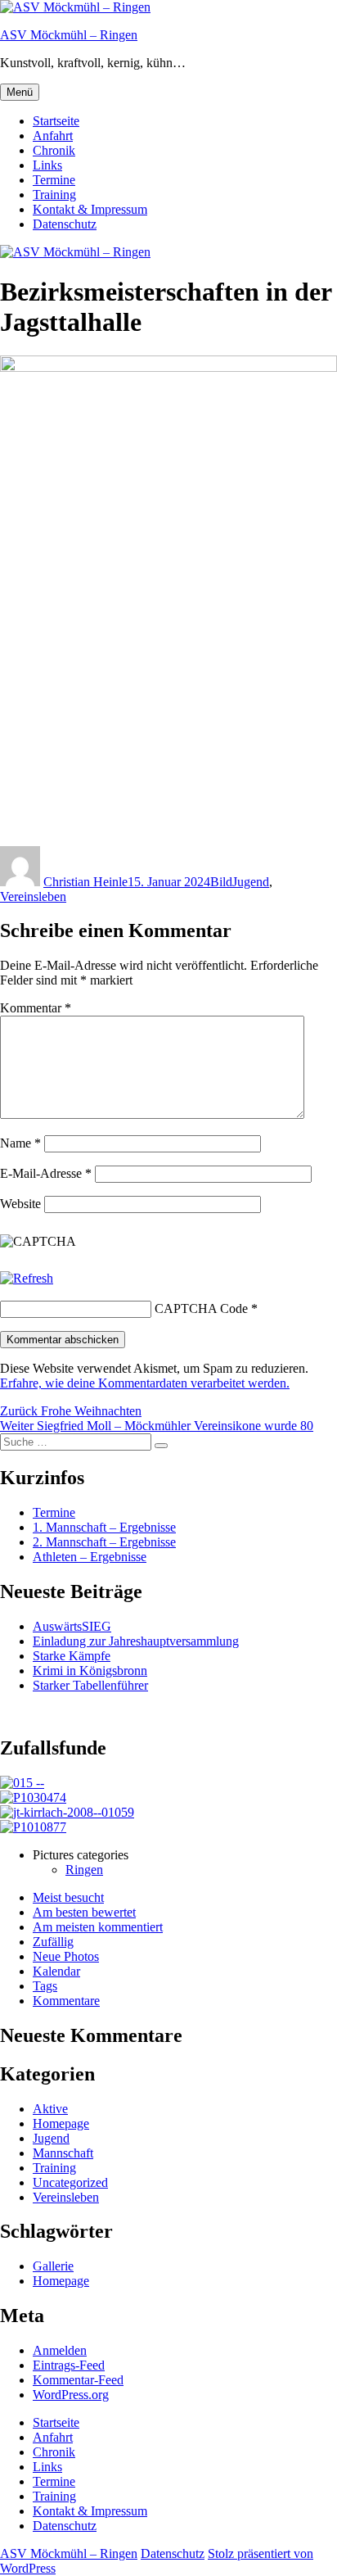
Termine (54, 180)
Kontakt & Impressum (90, 209)
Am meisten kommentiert (98, 1927)
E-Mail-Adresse (46, 1173)
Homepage (61, 2123)
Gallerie (53, 2266)
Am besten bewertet (84, 1912)
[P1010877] (33, 1827)
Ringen (84, 1870)
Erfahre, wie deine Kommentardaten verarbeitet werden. (145, 1383)
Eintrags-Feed (69, 2365)
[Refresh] (27, 1278)
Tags (45, 1986)
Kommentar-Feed (78, 2380)
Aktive (50, 2109)
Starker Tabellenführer (90, 1685)
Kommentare (66, 2001)
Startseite (56, 121)
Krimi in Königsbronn (90, 1671)
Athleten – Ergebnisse (90, 1557)
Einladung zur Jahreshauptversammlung (136, 1641)
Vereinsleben (33, 896)
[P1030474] (33, 1797)
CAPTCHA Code (201, 1308)
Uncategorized (70, 2182)
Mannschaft (63, 2153)
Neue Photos (66, 1956)
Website (20, 1204)
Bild (221, 882)
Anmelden (60, 2350)
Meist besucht (68, 1897)
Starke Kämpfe (72, 1656)
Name (20, 1143)
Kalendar (56, 1971)
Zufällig (53, 1942)
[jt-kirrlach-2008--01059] (67, 1812)
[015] (22, 1783)
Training (54, 195)
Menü (20, 92)
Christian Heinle (85, 882)
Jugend (251, 882)
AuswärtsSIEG (72, 1626)
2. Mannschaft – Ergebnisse (104, 1542)
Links (47, 165)
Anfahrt (53, 136)
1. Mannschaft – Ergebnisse (104, 1527)
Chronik (54, 150)
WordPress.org (71, 2395)
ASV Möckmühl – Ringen (69, 35)
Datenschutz (65, 224)
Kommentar (36, 1008)
